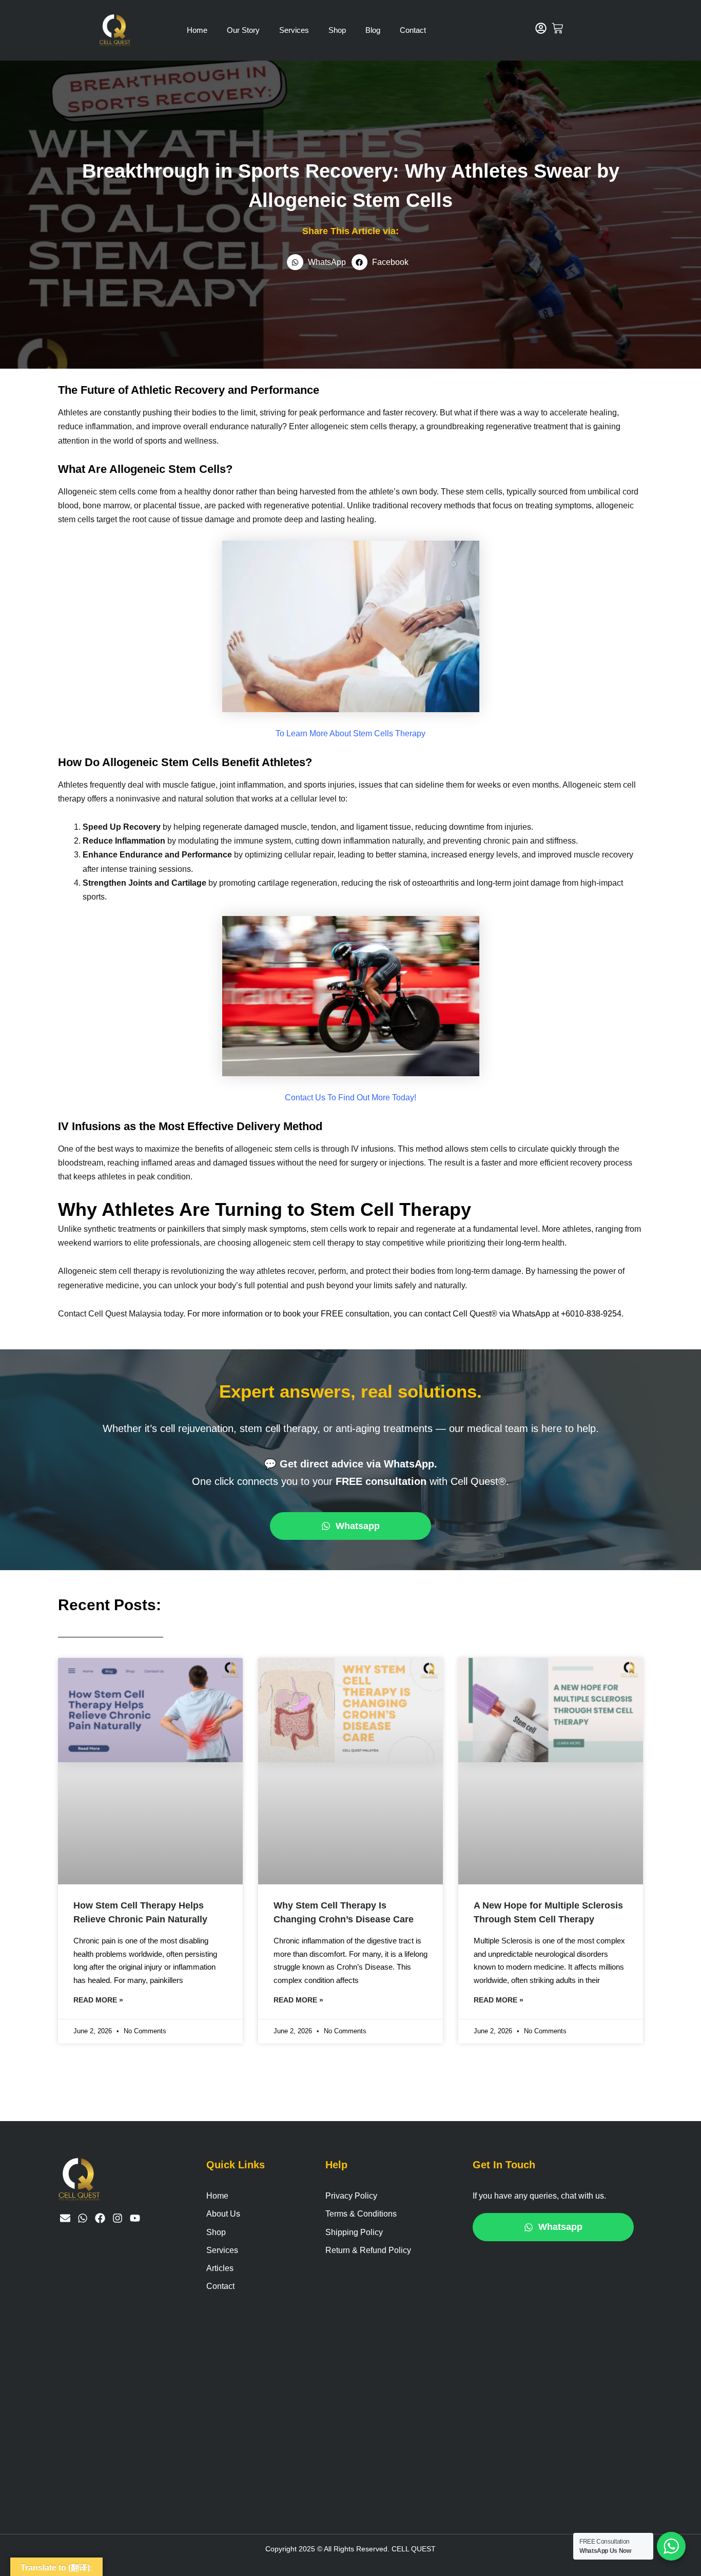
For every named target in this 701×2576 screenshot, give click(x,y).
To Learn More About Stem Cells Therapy (350, 733)
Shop (337, 30)
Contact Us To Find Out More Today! (350, 1098)
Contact (413, 30)
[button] (319, 262)
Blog (373, 30)
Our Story (243, 30)
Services (294, 30)
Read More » (98, 2000)
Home (197, 30)
